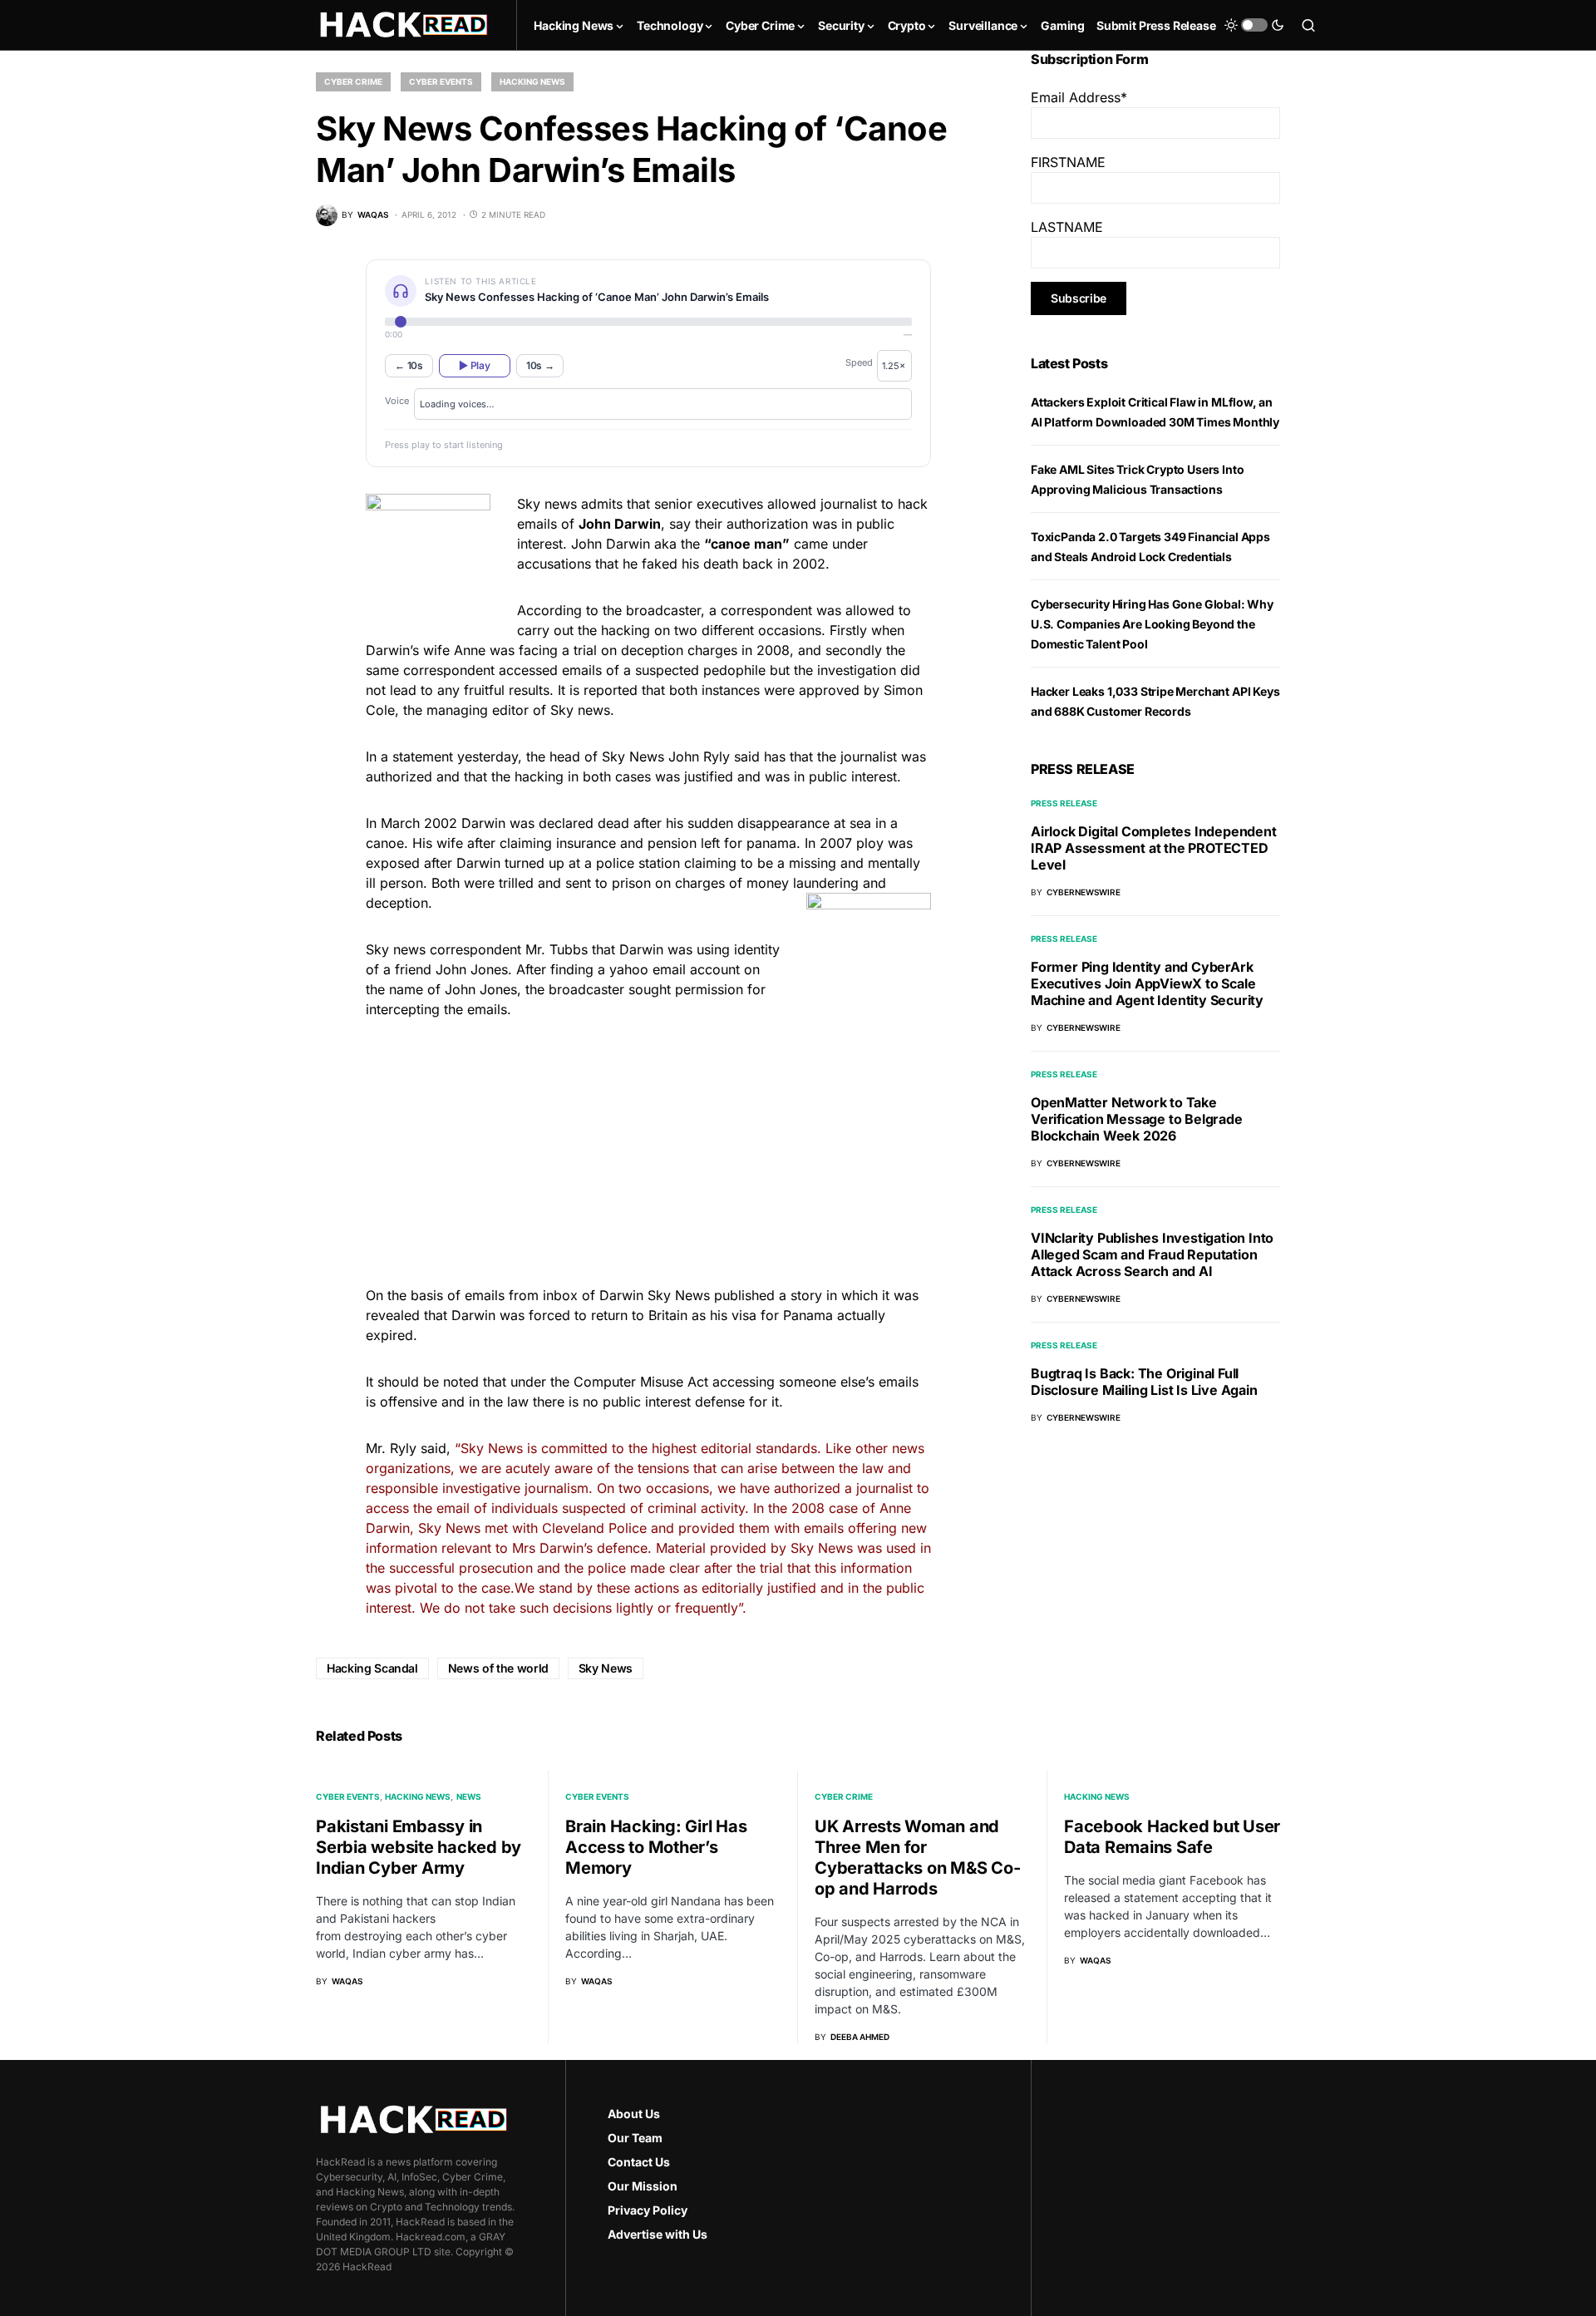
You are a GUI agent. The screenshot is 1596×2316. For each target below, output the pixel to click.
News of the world (498, 1668)
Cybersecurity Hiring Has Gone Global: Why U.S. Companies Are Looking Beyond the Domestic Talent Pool (1152, 624)
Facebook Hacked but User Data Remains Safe (1172, 1837)
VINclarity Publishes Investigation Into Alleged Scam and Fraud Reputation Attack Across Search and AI (1152, 1254)
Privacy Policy (648, 2210)
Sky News (606, 1668)
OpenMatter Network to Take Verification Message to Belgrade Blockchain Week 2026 (1137, 1119)
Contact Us (639, 2162)
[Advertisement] (648, 1150)
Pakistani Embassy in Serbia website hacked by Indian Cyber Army (419, 1847)
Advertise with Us (658, 2234)
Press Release (1064, 803)
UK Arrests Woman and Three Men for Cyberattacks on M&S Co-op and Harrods (917, 1858)
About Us (634, 2114)
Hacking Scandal (372, 1668)
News (469, 1796)
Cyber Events (441, 81)
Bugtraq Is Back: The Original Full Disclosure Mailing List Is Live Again (1144, 1382)
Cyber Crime (353, 81)
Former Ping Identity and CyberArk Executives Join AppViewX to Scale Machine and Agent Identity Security (1147, 983)
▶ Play (474, 365)
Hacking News (532, 81)
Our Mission (643, 2186)
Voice (397, 401)
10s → (540, 365)
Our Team (635, 2138)
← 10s (409, 365)
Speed (859, 362)
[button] (1254, 25)
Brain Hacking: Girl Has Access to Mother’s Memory (656, 1847)
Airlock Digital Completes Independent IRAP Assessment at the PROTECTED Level (1154, 848)
